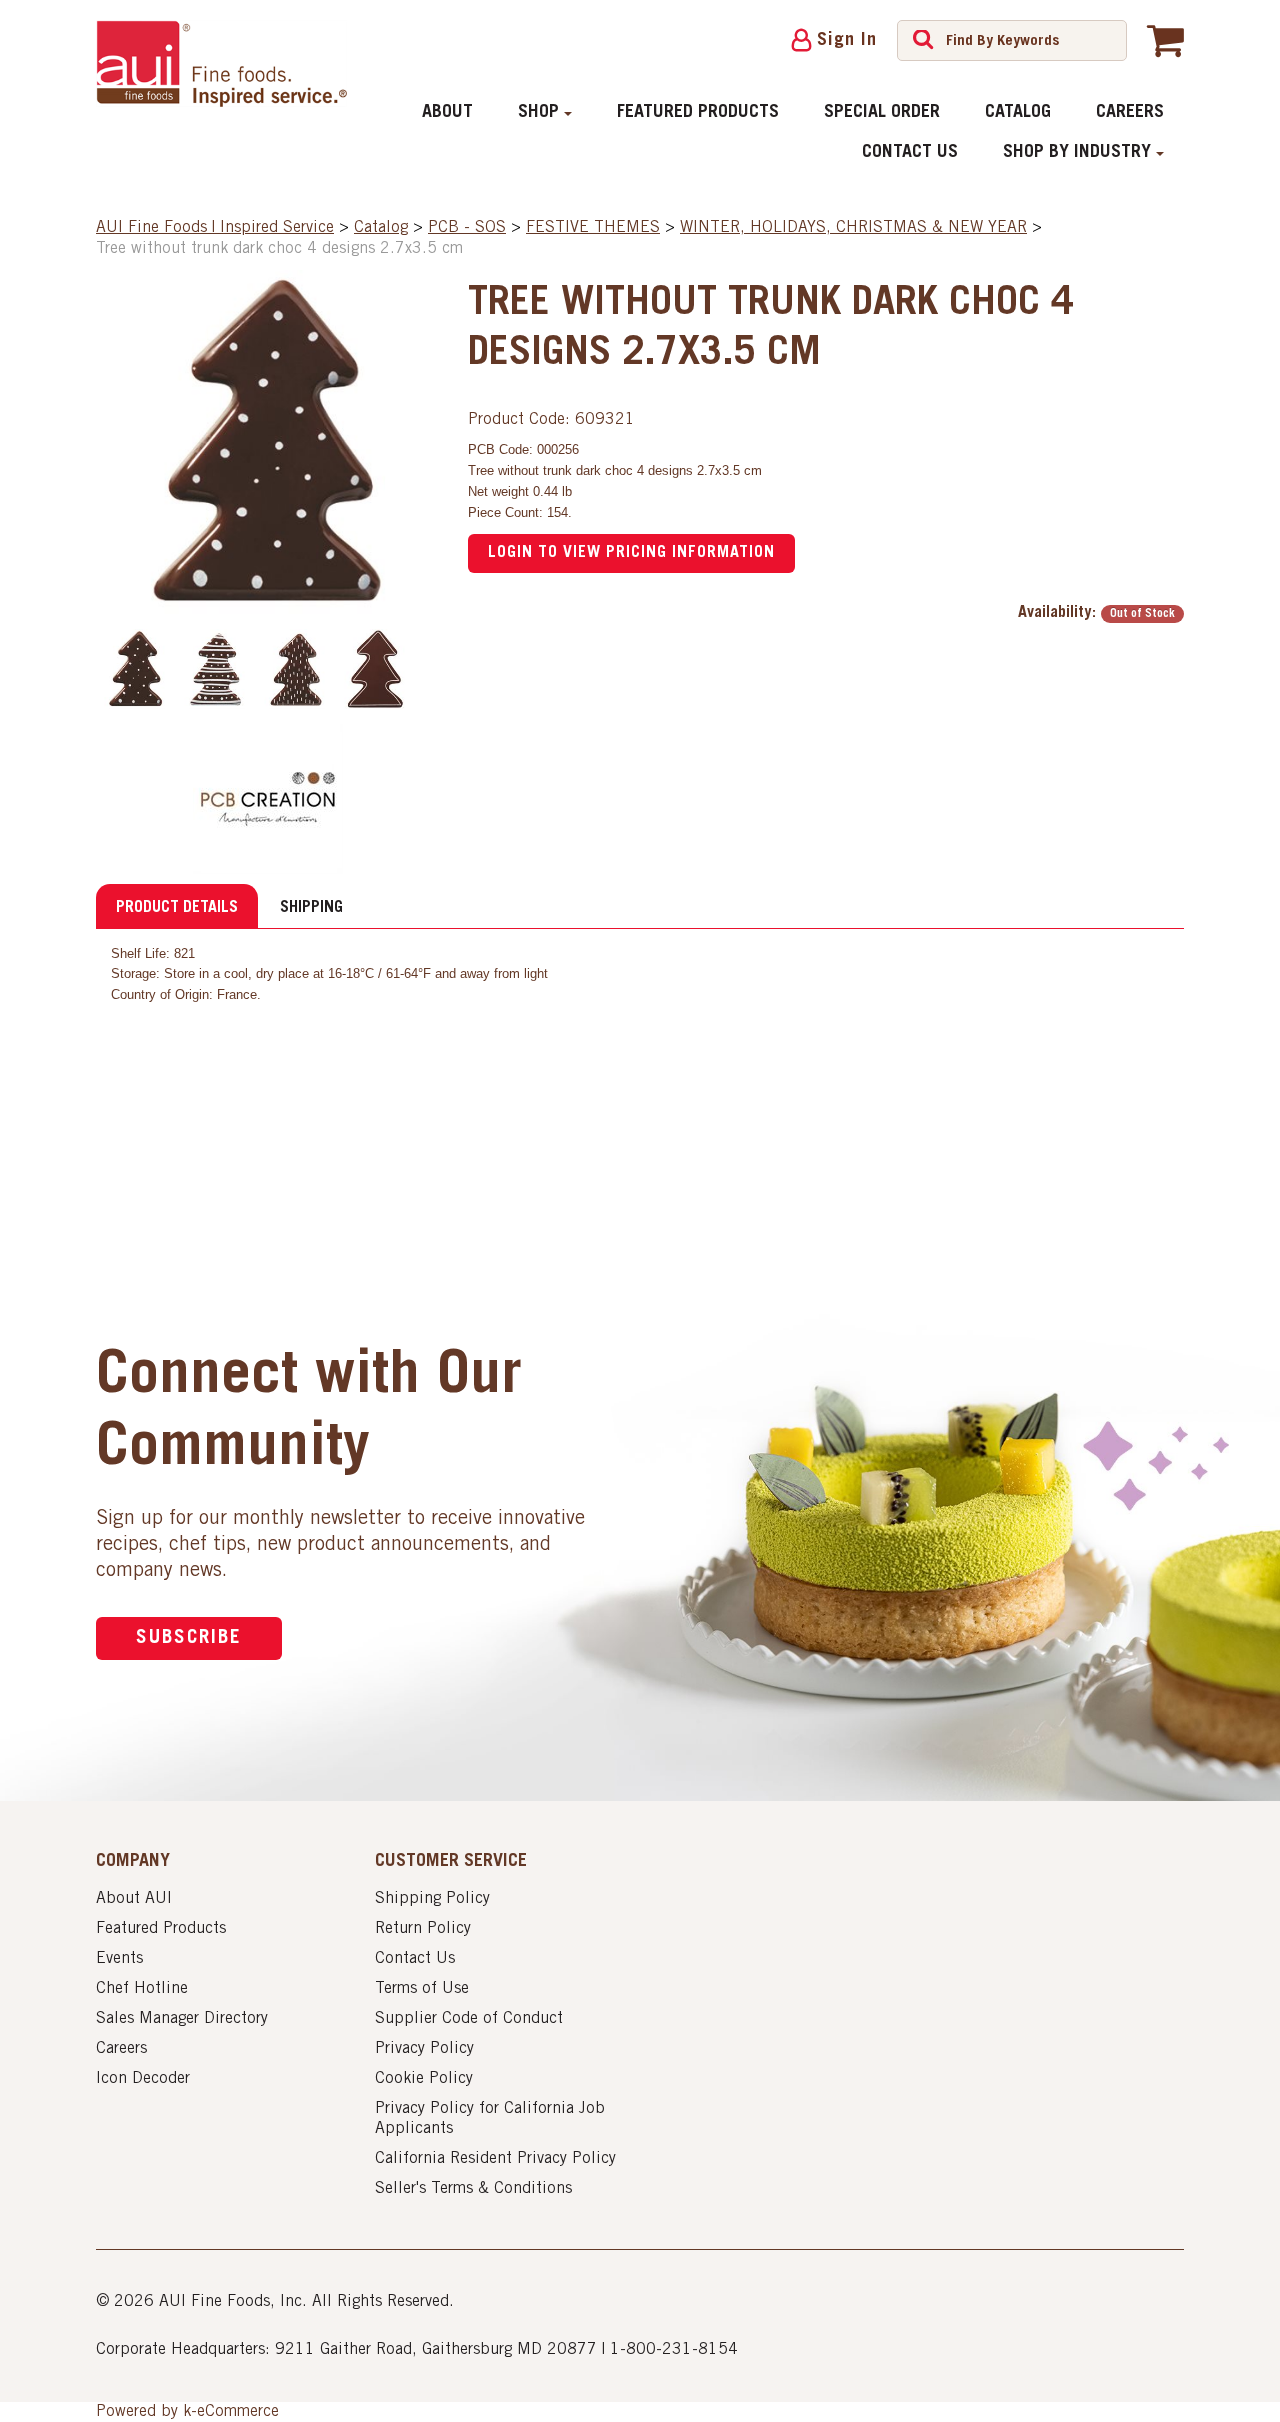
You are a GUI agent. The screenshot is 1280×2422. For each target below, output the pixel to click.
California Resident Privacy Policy (495, 2159)
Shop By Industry (1077, 153)
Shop (538, 113)
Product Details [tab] (177, 908)
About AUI (134, 1899)
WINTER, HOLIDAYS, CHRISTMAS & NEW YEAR (853, 228)
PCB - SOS (467, 228)
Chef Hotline (142, 1989)
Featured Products (698, 113)
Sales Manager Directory (182, 2019)
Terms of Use (422, 1989)
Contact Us (910, 153)
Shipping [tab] (311, 908)
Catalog (1018, 113)
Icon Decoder (143, 2079)
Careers (1130, 113)
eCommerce (238, 2412)
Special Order (882, 113)
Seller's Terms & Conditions (473, 2189)
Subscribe (189, 1638)
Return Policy (423, 1929)
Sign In (847, 41)
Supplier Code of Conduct (469, 2019)
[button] (1165, 40)
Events (119, 1959)
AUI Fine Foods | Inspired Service (215, 228)
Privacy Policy (424, 2049)
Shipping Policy (432, 1899)
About (447, 113)
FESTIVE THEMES (593, 228)
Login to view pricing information (631, 553)
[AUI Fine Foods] (221, 63)
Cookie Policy (424, 2079)
